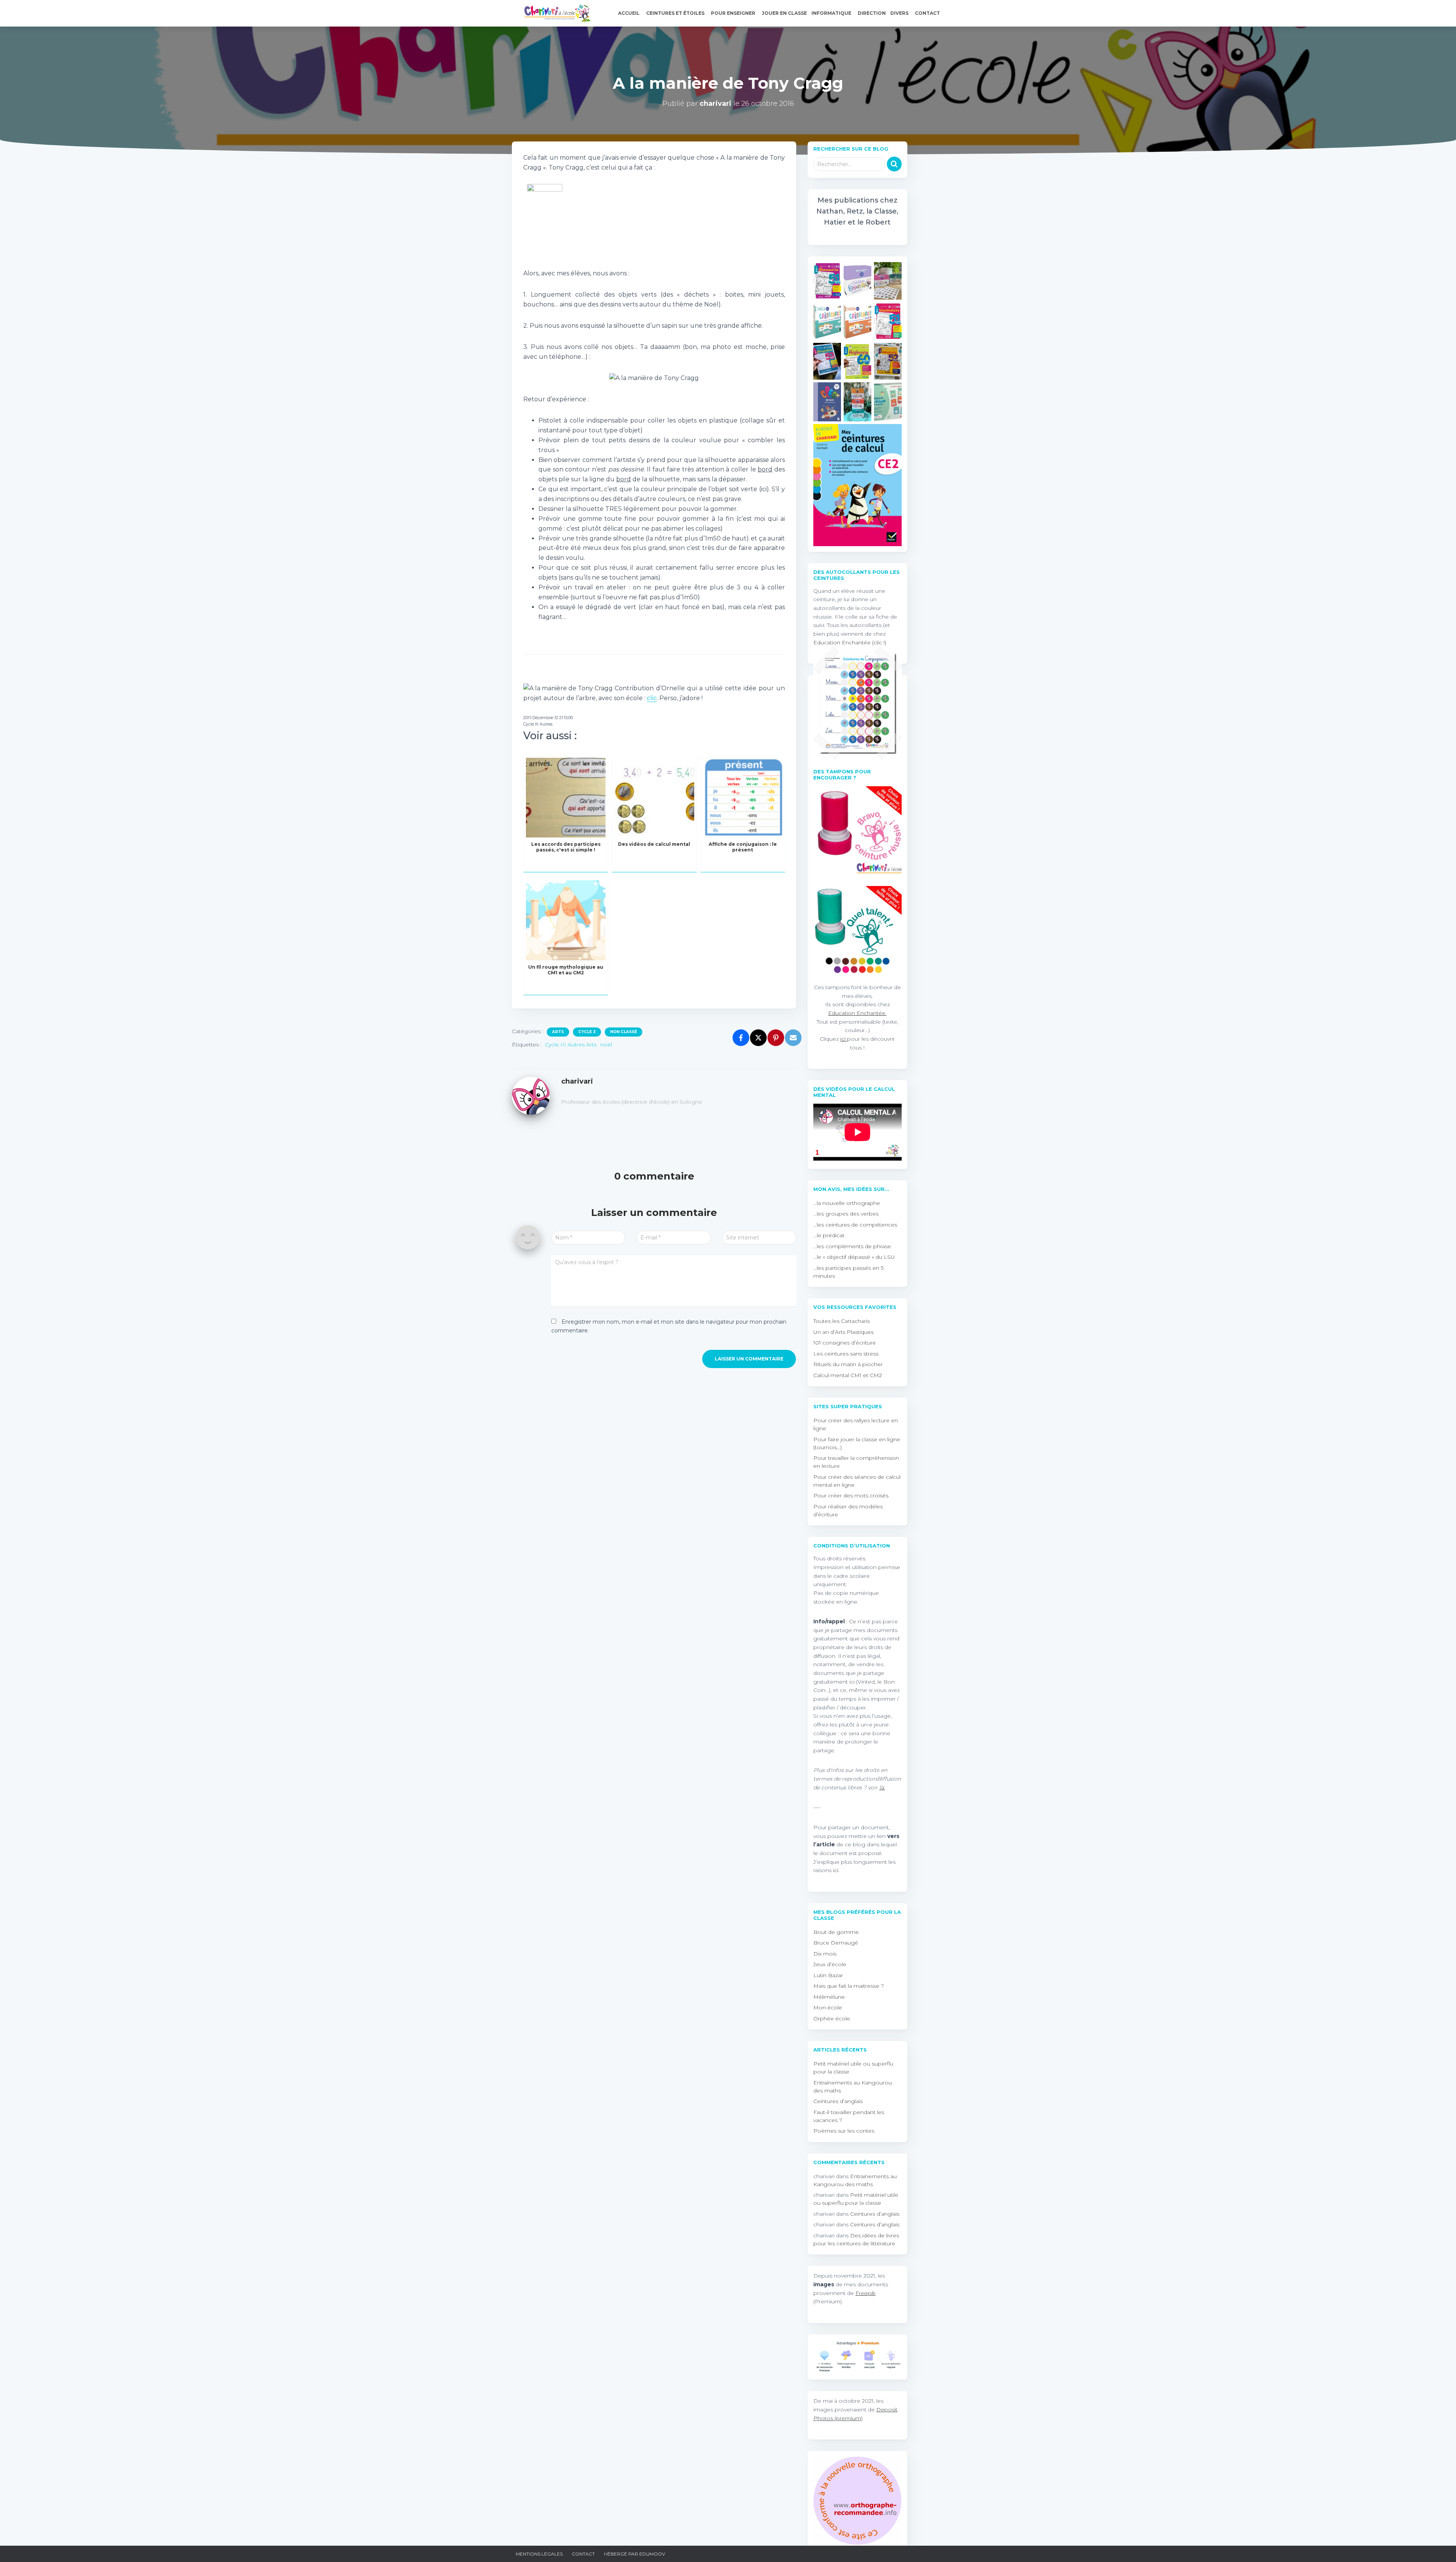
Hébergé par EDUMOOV (635, 2554)
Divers (900, 13)
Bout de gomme (836, 1932)
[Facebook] (741, 1038)
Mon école (828, 2008)
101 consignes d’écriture (845, 1343)
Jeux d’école (830, 1964)
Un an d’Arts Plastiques (843, 1332)
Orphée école (832, 2018)
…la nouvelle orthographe (847, 1203)
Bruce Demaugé (836, 1943)
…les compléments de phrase (852, 1246)
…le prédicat (829, 1235)
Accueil (629, 13)
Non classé (624, 1032)
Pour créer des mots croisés (851, 1495)
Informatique (832, 13)
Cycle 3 (587, 1032)
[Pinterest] (776, 1038)
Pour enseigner (734, 13)
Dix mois (825, 1954)
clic (652, 698)
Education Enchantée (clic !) (850, 642)
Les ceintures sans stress (846, 1354)
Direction (872, 13)
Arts (558, 1032)
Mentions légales (539, 2554)
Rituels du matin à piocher (848, 1364)
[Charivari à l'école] (555, 13)
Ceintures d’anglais (838, 2101)
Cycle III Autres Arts (571, 1045)
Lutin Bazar (828, 1975)
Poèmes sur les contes (844, 2131)
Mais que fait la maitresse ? (849, 1986)
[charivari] (531, 1095)
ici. (836, 1870)
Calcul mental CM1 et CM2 (848, 1375)
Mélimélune (829, 1997)
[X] (758, 1038)
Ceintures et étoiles (676, 13)
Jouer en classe (784, 13)
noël (606, 1045)
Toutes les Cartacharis (842, 1321)
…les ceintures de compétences (855, 1225)
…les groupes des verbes (846, 1214)
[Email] (793, 1038)
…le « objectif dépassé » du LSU (854, 1257)
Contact (928, 13)
